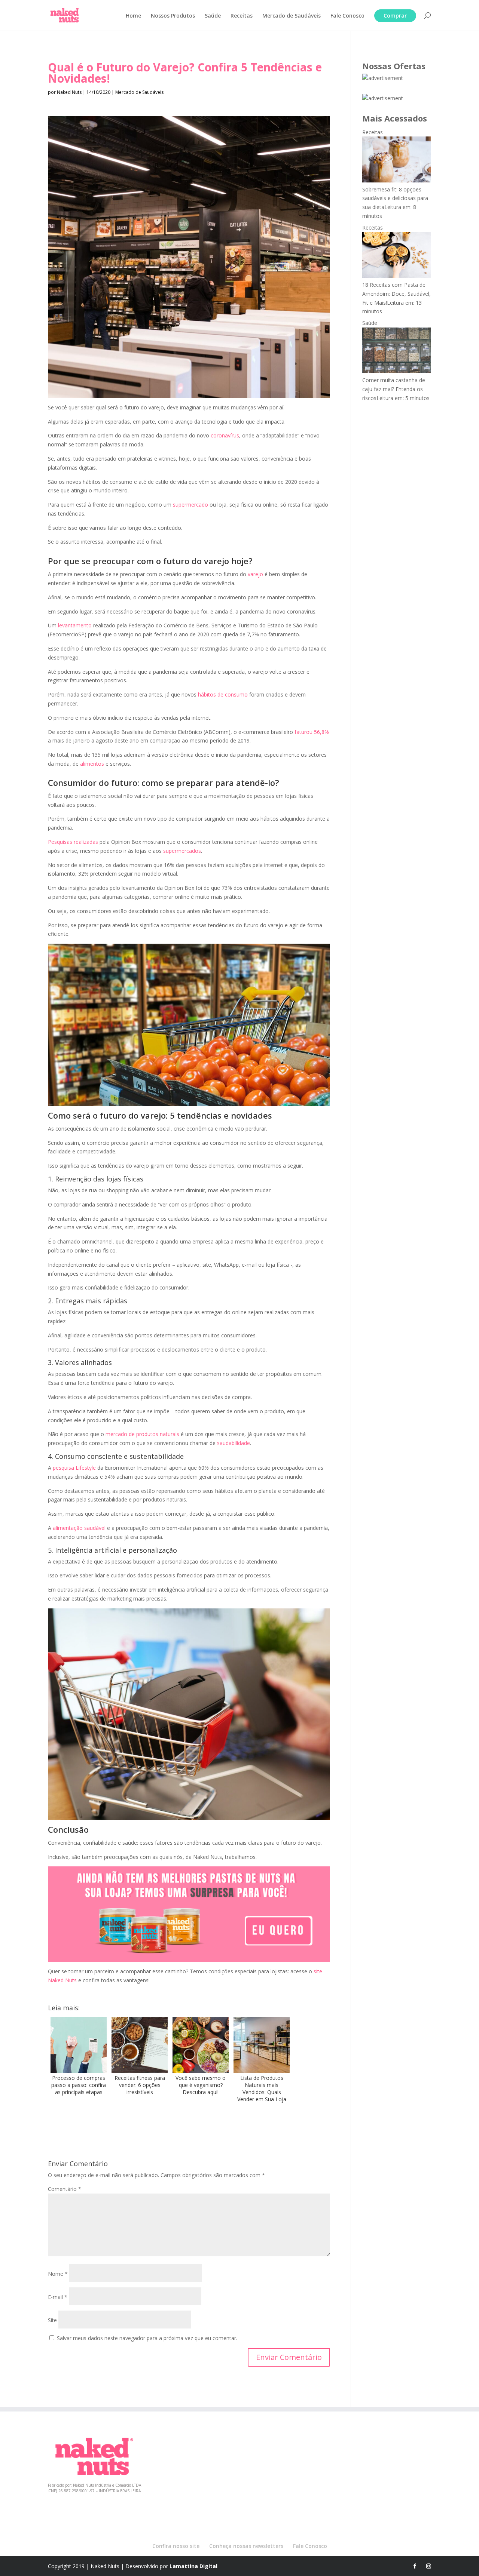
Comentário (65, 2189)
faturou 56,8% (312, 732)
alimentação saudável (79, 1528)
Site (52, 2320)
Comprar (395, 16)
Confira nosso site (176, 2546)
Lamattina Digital (193, 2566)
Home (133, 16)
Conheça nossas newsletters (246, 2546)
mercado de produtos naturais (142, 1434)
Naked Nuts (69, 92)
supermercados (182, 851)
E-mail (58, 2297)
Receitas (242, 16)
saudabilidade (234, 1443)
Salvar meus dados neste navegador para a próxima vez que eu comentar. (147, 2338)
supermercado (190, 505)
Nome (58, 2274)
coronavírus (225, 435)
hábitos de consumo (223, 694)
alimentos (92, 764)
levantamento (75, 625)
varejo (255, 574)
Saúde (213, 16)
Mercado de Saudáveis (292, 16)
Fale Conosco (347, 16)
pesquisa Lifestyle (74, 1468)
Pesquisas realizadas (73, 842)
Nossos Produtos (173, 16)
